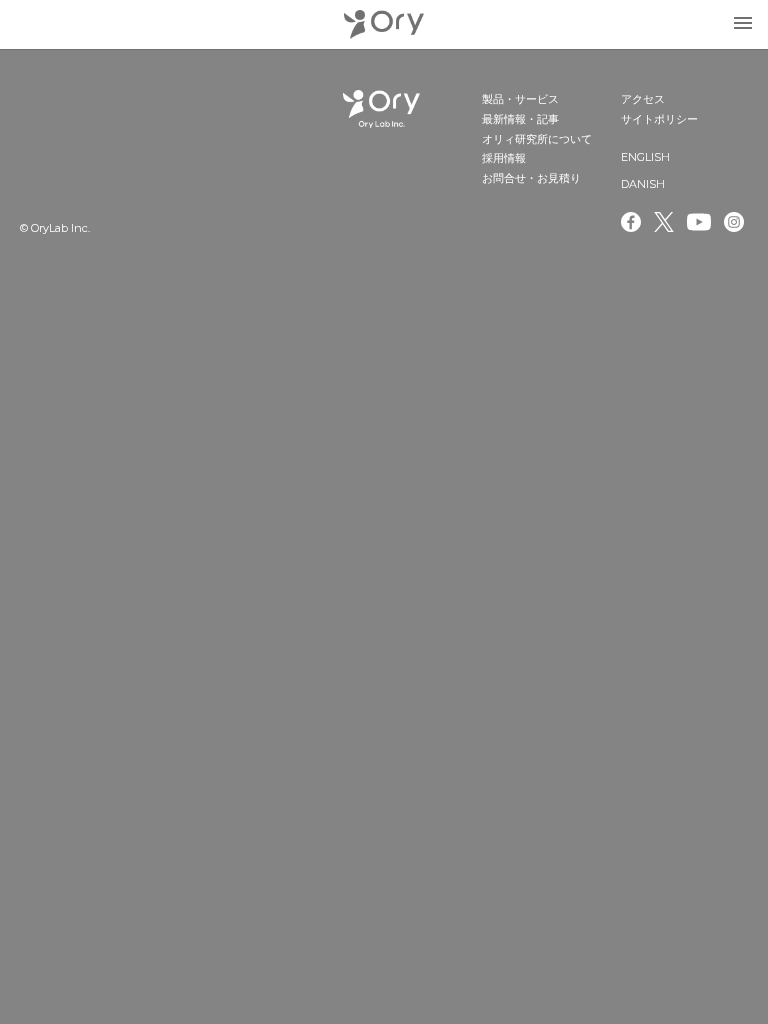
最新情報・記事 (520, 119)
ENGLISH (645, 157)
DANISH (643, 184)
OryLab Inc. (384, 24)
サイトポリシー (659, 119)
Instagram (736, 222)
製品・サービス (520, 99)
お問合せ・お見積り (531, 178)
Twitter (664, 222)
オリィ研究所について (537, 139)
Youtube (699, 222)
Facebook (631, 222)
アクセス (643, 99)
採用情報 (504, 158)
